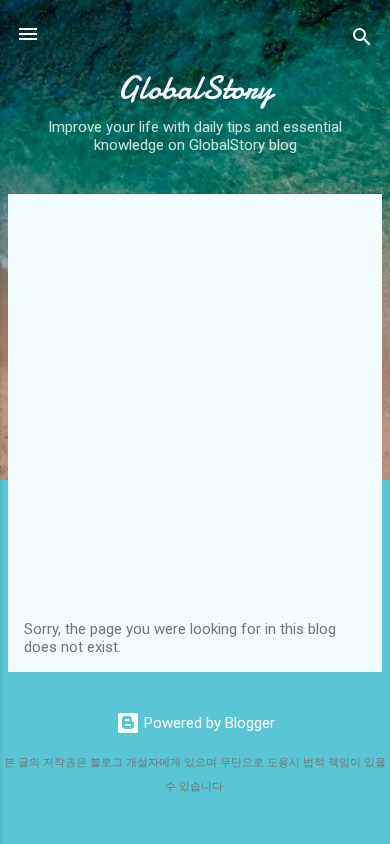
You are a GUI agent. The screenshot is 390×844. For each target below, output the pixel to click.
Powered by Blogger (207, 723)
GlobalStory (195, 88)
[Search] (362, 40)
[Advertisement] (195, 415)
